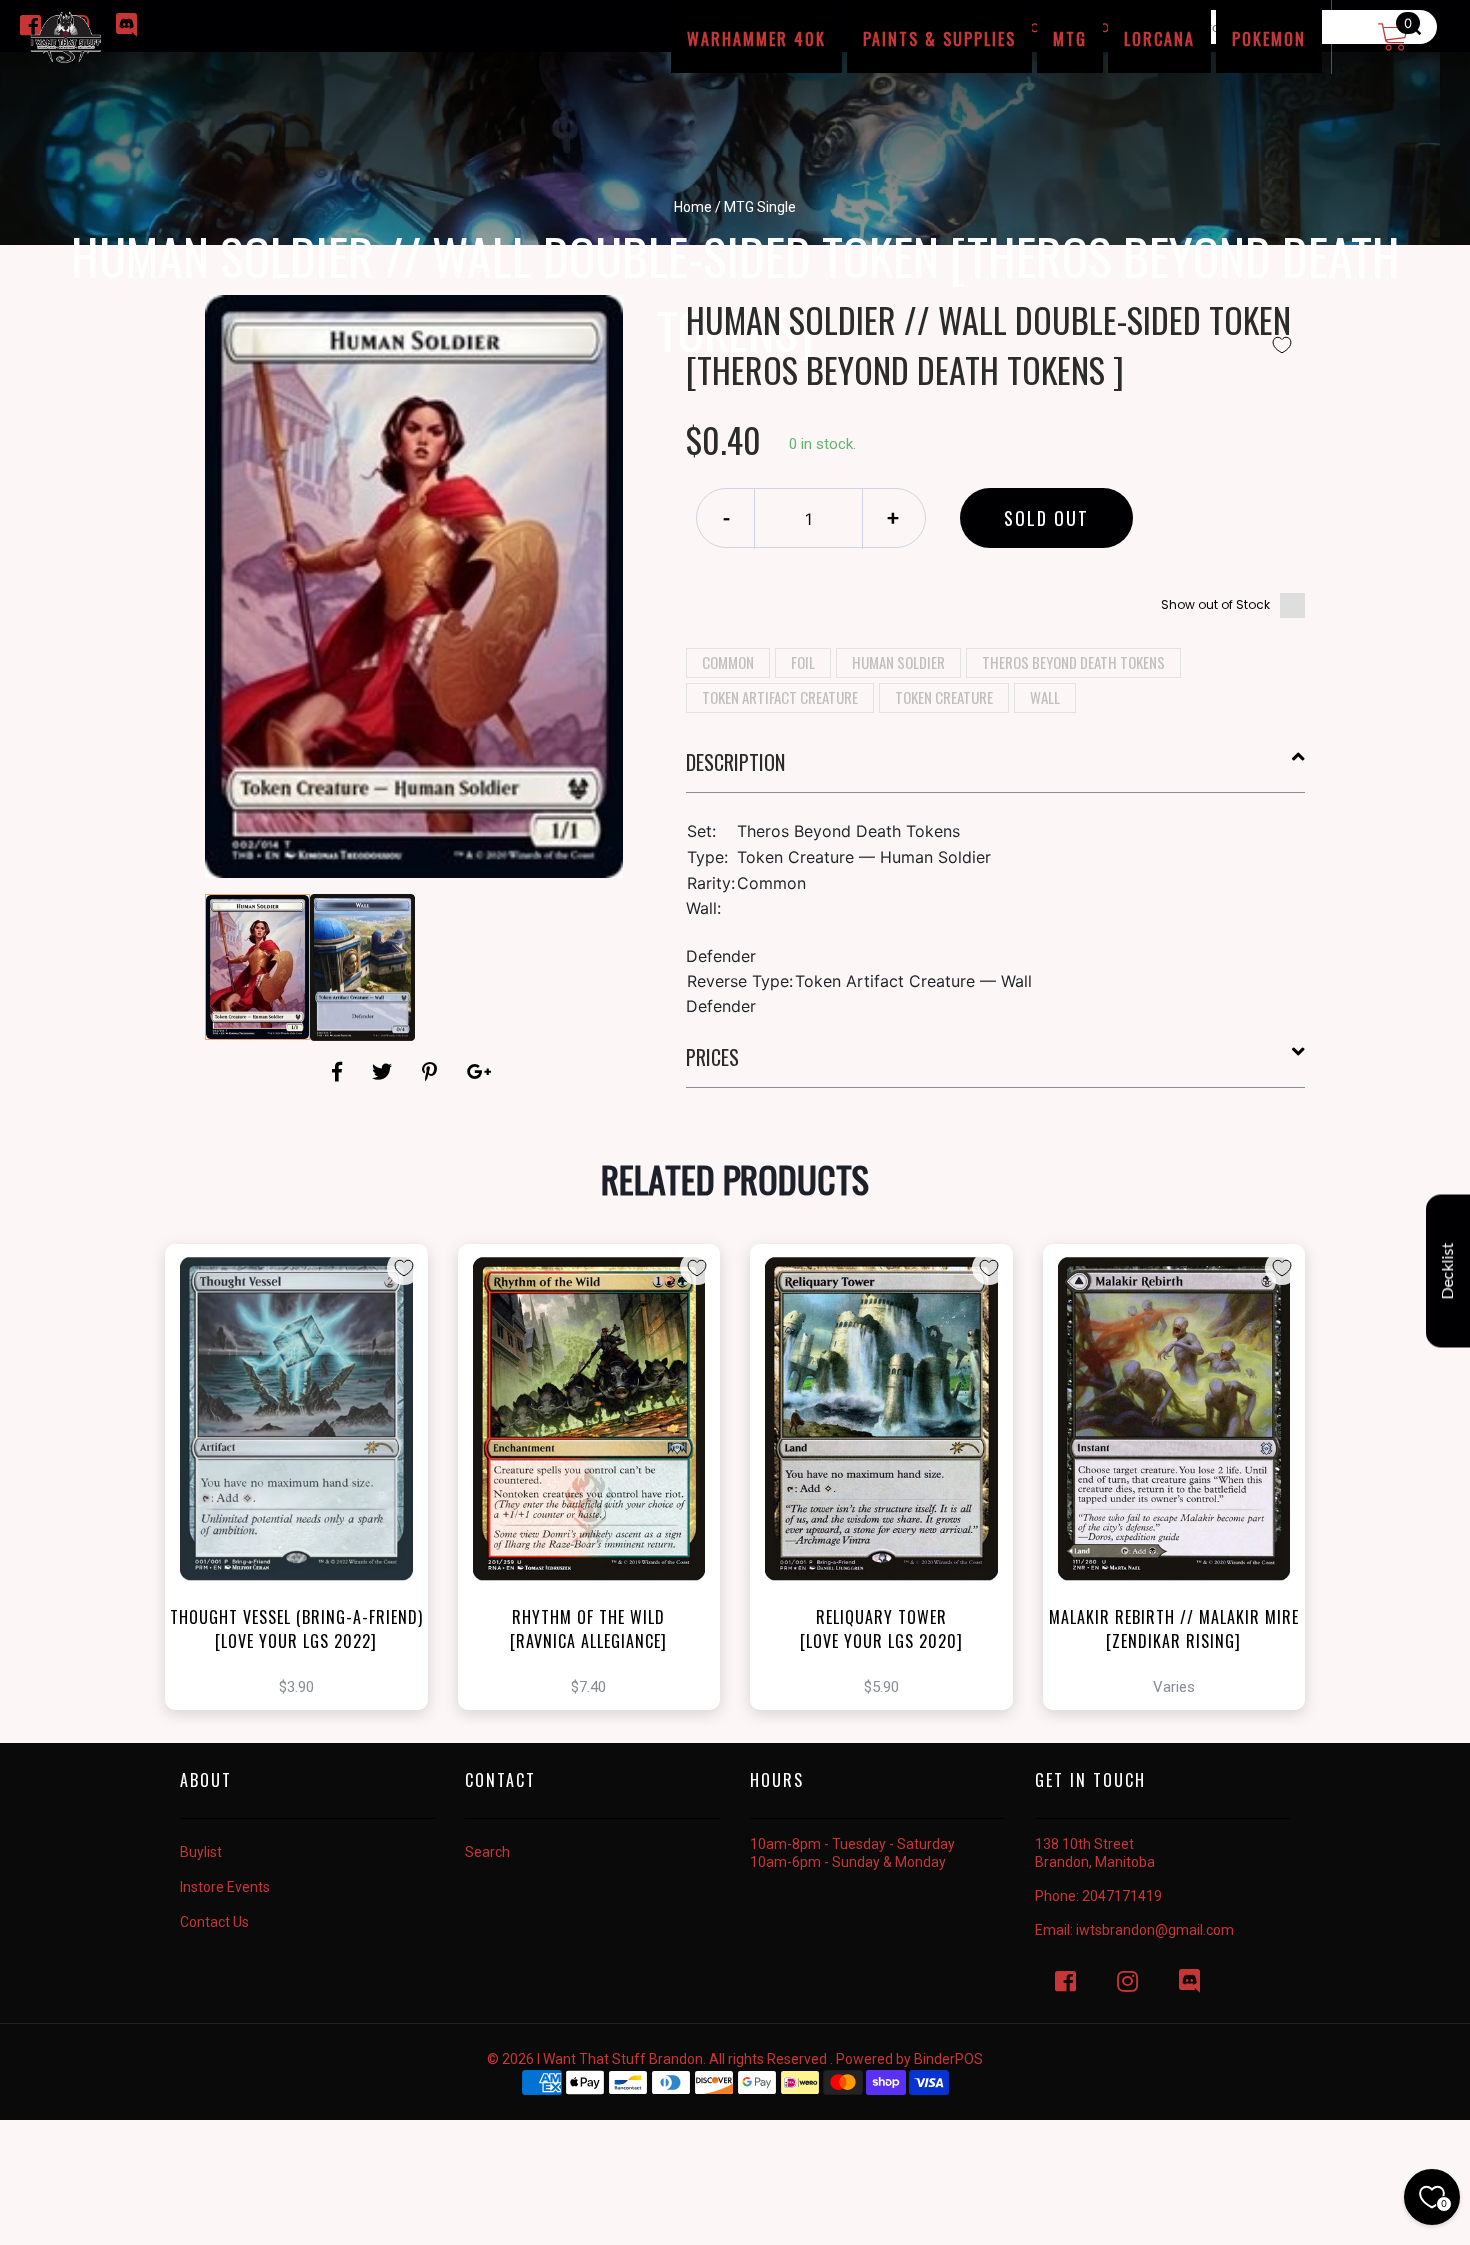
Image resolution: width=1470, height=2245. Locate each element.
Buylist (201, 1852)
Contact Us (214, 1922)
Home (693, 207)
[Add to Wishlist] (1282, 345)
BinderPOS (948, 2059)
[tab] (996, 770)
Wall (1045, 697)
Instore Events (225, 1887)
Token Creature (944, 697)
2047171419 (1122, 1896)
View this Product (305, 1512)
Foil (803, 662)
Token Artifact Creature (780, 697)
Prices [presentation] (712, 1057)
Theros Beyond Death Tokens (1073, 662)
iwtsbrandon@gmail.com (1155, 1930)
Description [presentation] (735, 762)
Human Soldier (898, 662)
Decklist (1448, 1270)
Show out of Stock (1215, 604)
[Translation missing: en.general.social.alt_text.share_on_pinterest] (432, 1072)
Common (728, 662)
